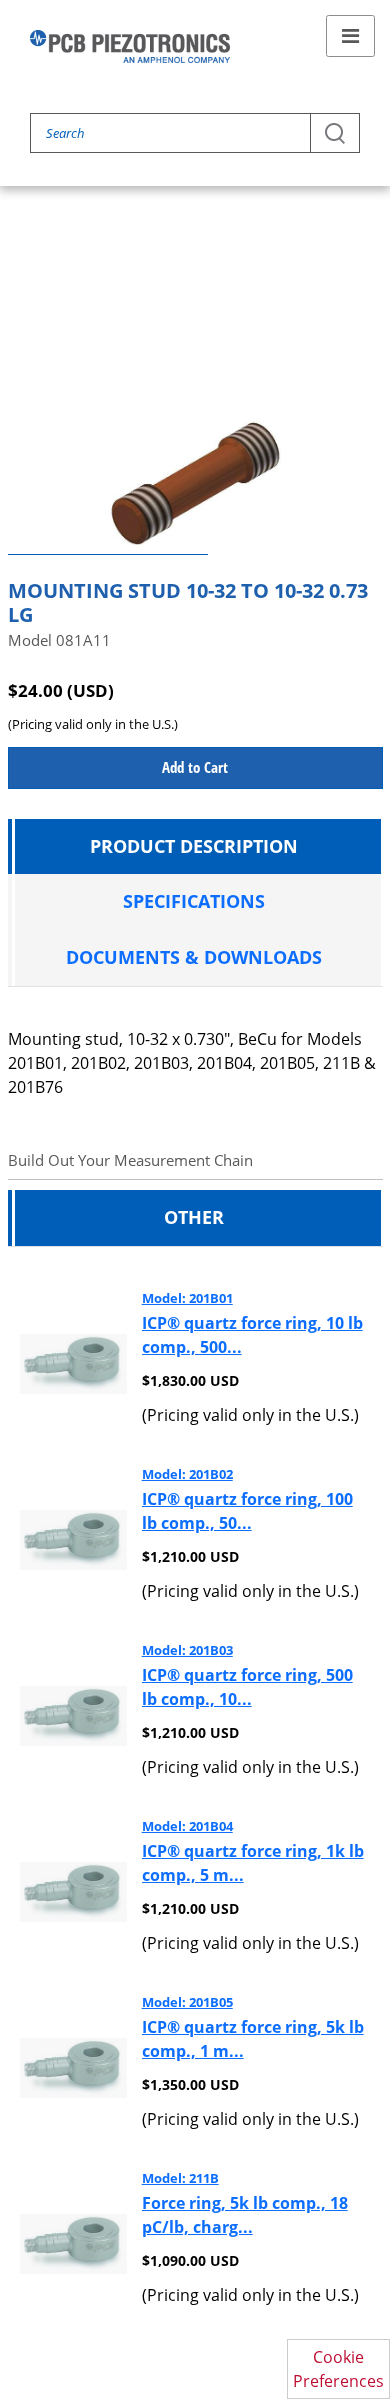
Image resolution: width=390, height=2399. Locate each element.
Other (194, 1217)
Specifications (194, 901)
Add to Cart (195, 767)
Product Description (194, 846)
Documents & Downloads (194, 957)
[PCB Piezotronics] (130, 46)
